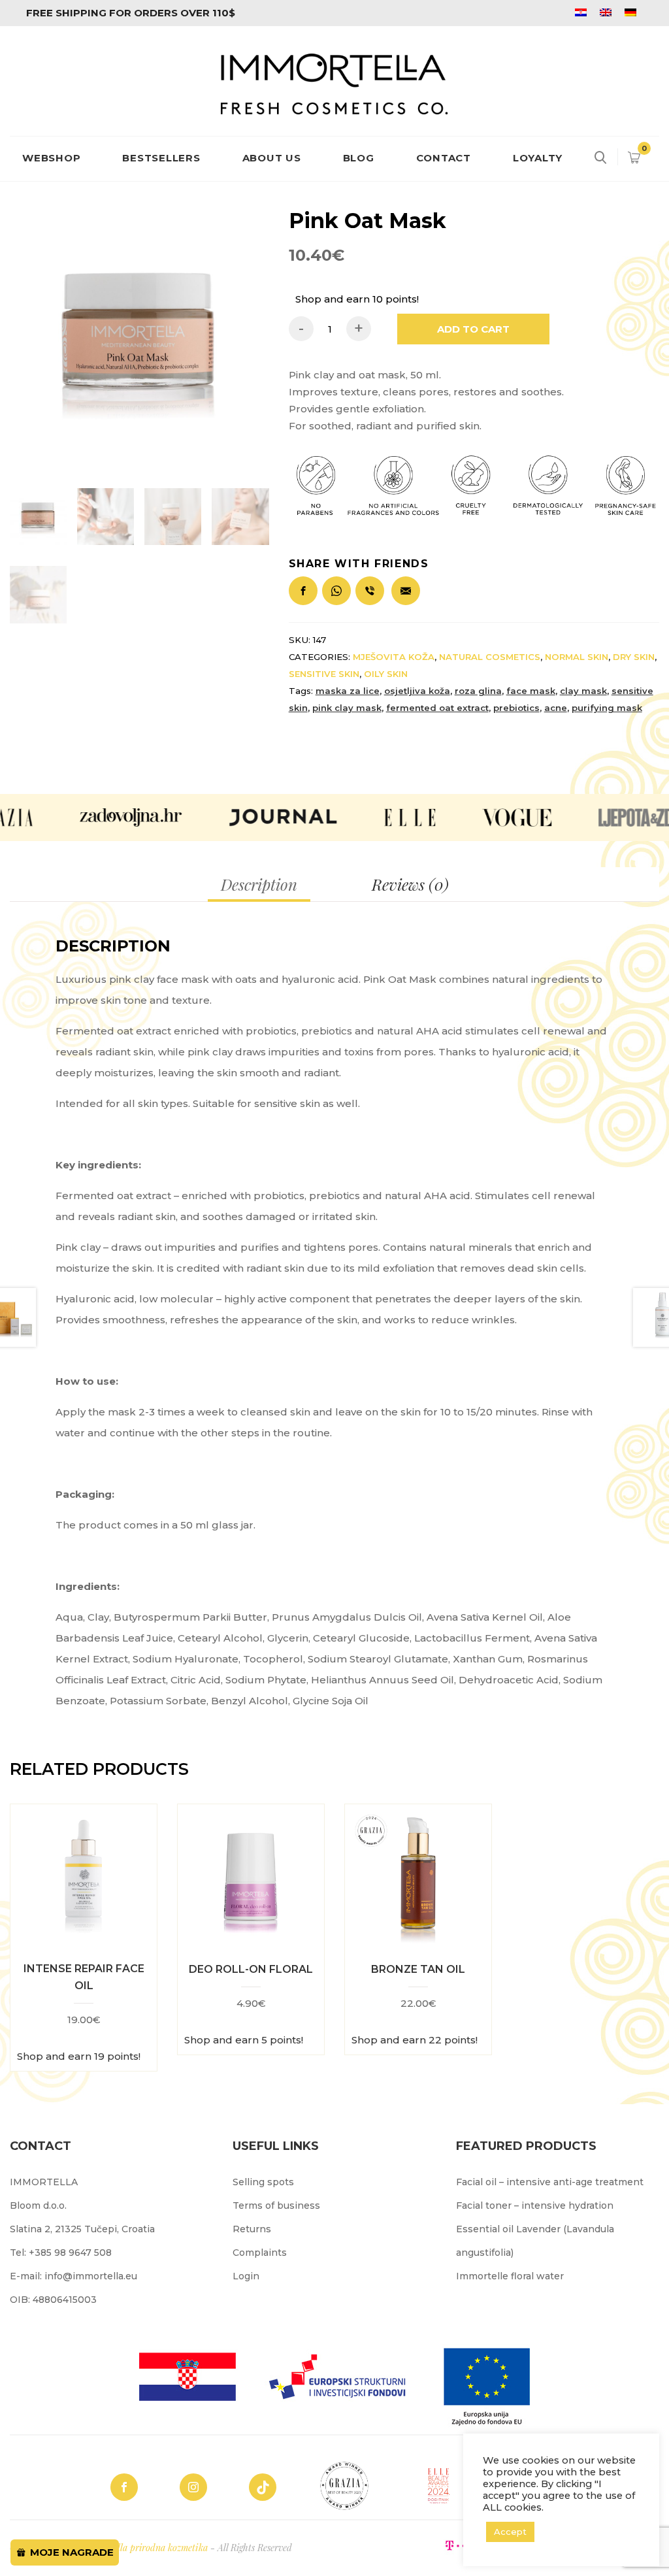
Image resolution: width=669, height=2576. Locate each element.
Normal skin (577, 657)
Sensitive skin (324, 674)
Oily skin (386, 674)
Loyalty (538, 158)
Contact (444, 158)
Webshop (51, 158)
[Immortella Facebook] (124, 2487)
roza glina (478, 691)
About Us (272, 158)
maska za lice (348, 691)
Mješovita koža (394, 657)
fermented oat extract (437, 708)
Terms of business (276, 2205)
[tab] (259, 884)
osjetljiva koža (417, 691)
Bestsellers (161, 158)
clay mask (583, 691)
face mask (531, 691)
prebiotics (516, 708)
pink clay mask (347, 708)
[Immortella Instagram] (193, 2487)
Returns (252, 2229)
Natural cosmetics (490, 657)
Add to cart (473, 329)
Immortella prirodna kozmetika (146, 2548)
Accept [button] (510, 2532)
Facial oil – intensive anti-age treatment (550, 2182)
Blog (359, 158)
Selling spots (263, 2182)
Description (259, 884)
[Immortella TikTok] (263, 2487)
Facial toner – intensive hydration (535, 2205)
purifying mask (607, 708)
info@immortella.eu (91, 2276)
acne (556, 708)
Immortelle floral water (510, 2276)
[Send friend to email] (408, 585)
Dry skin (634, 657)
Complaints (260, 2253)
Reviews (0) (410, 884)
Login (246, 2276)
